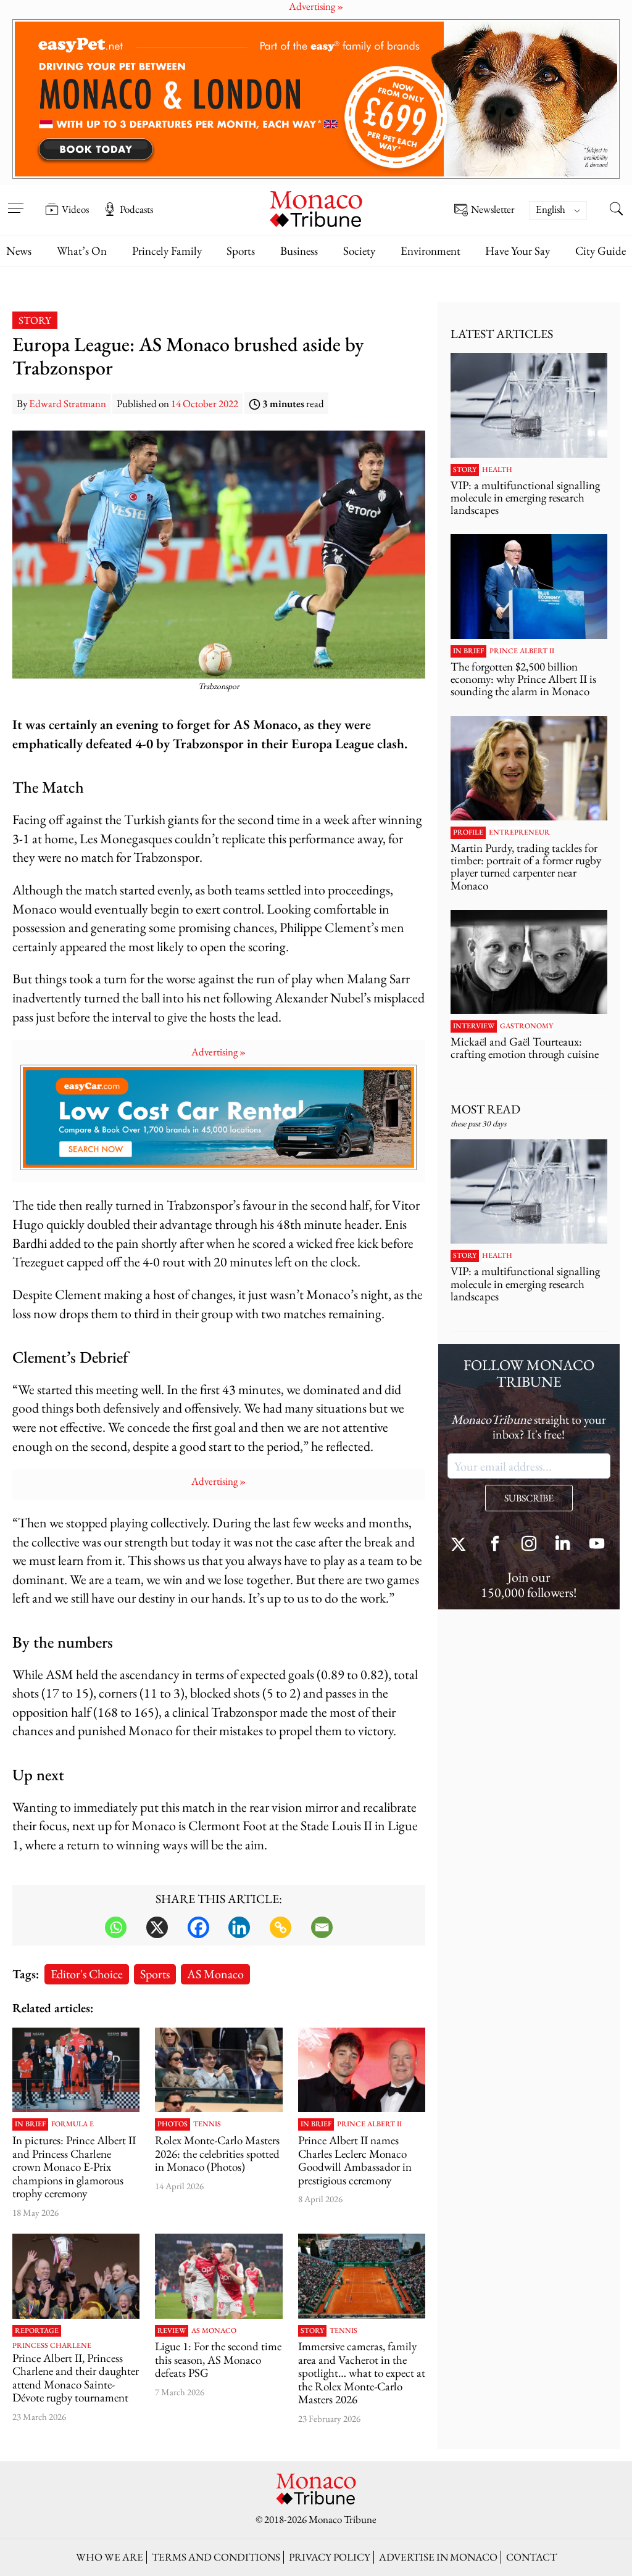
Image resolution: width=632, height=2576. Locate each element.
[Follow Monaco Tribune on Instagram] (529, 1545)
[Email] (322, 1927)
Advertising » (218, 1052)
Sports (241, 251)
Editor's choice (87, 1974)
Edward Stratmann (68, 403)
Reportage (37, 2331)
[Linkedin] (239, 1927)
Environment (430, 251)
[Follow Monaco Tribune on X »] (461, 1545)
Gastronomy (526, 1026)
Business (299, 251)
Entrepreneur (519, 833)
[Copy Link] (281, 1927)
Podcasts (136, 209)
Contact (531, 2557)
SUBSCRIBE (529, 1498)
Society (359, 251)
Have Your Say (518, 251)
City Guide (601, 251)
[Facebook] (198, 1927)
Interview (474, 1026)
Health (497, 470)
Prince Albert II (369, 2124)
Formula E (73, 2124)
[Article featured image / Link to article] (218, 2276)
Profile (468, 833)
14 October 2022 (205, 403)
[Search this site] (617, 210)
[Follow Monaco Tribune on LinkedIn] (563, 1545)
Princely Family (167, 251)
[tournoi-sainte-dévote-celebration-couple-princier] (76, 2276)
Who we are (110, 2557)
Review (172, 2331)
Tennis (207, 2124)
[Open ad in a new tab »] (316, 99)
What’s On (82, 251)
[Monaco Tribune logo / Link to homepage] (316, 208)
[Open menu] (15, 200)
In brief (30, 2124)
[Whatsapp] (116, 1927)
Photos (173, 2124)
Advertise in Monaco (438, 2557)
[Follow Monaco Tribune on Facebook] (495, 1545)
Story (35, 320)
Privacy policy (330, 2557)
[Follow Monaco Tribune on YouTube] (597, 1545)
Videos (75, 209)
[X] (157, 1927)
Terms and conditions (216, 2557)
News (19, 251)
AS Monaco (215, 1974)
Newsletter (493, 210)
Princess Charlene (52, 2346)
